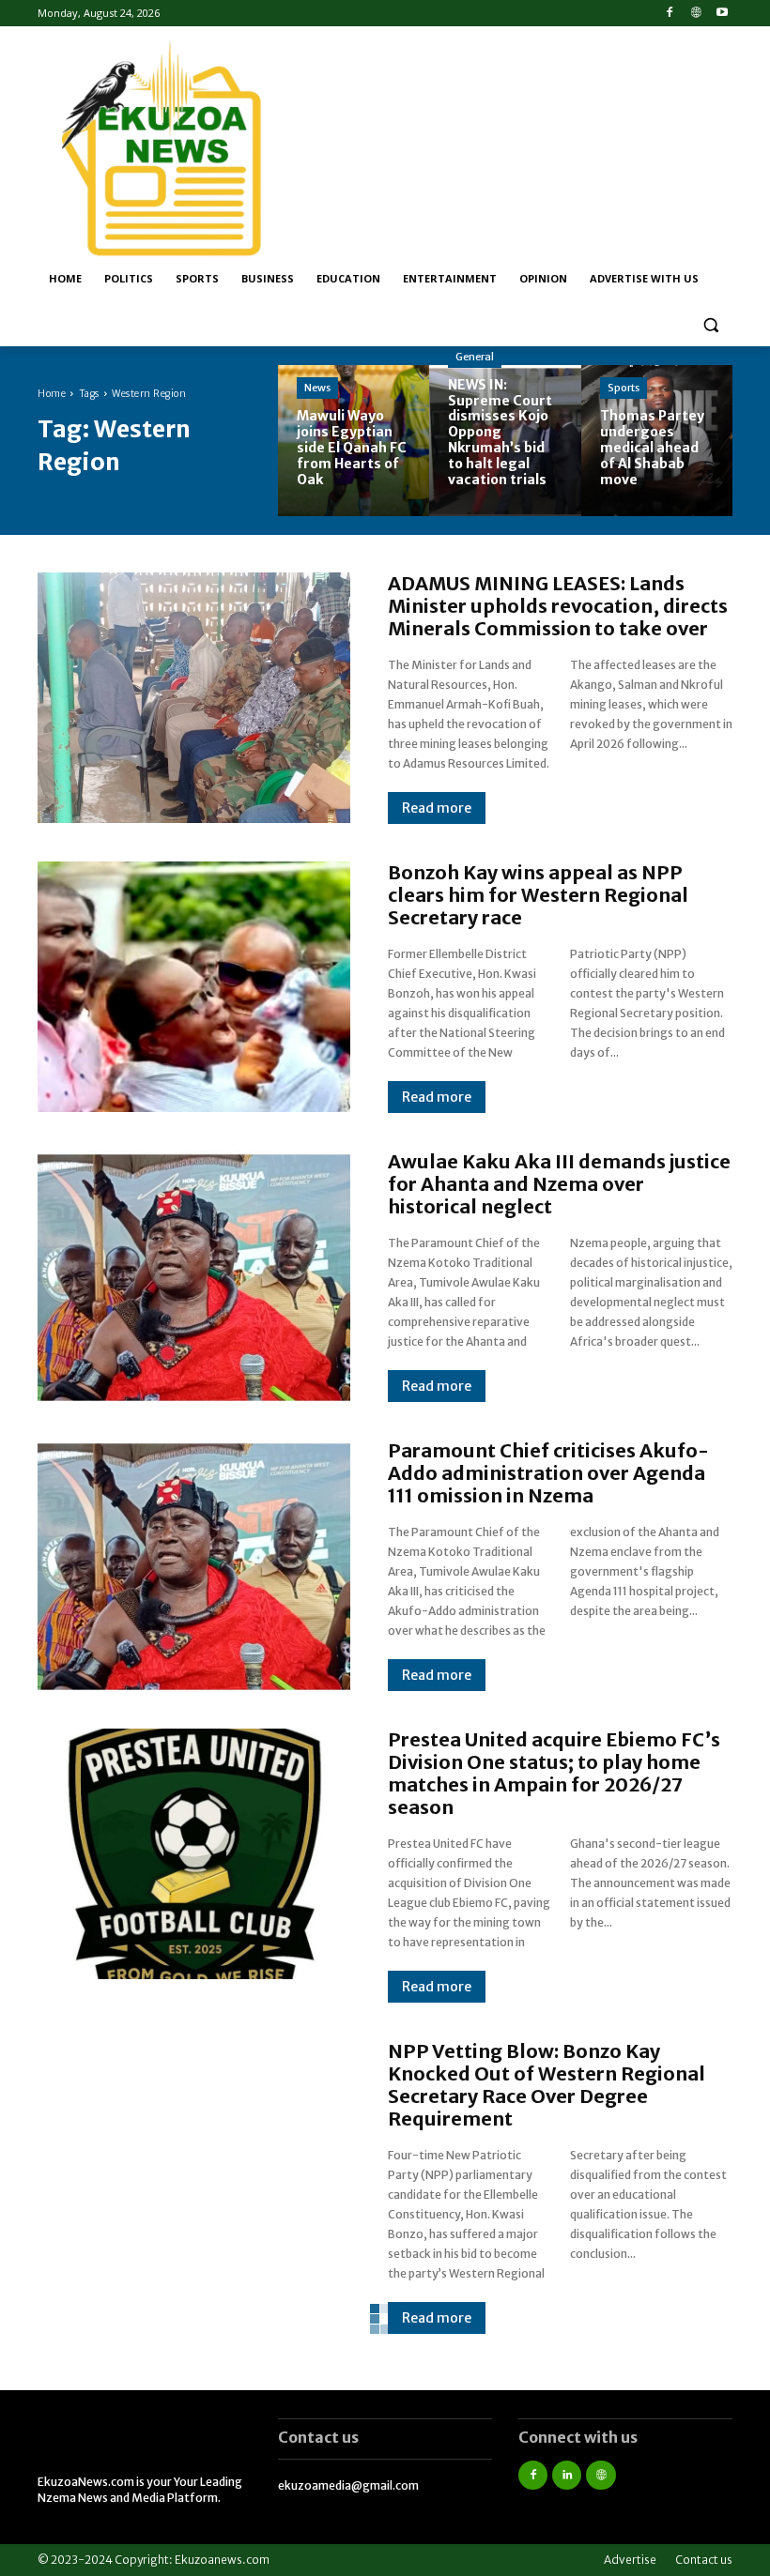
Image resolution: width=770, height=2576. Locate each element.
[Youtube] (722, 14)
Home (52, 394)
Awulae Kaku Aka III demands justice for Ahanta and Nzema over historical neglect (559, 1184)
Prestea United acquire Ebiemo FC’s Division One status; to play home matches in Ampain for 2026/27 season (554, 1773)
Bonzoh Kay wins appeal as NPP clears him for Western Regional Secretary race (538, 895)
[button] (710, 324)
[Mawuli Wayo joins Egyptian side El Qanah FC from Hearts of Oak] (354, 441)
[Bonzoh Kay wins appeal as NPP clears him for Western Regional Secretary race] (194, 986)
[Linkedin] (567, 2475)
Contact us (704, 2560)
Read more (437, 808)
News (317, 388)
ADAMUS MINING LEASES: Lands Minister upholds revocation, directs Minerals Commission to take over (558, 606)
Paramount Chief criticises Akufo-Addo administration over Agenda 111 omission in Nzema (548, 1473)
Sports (624, 388)
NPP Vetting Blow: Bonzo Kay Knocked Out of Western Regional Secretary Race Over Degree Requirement (547, 2085)
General (475, 357)
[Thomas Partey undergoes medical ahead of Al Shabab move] (657, 441)
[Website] (695, 14)
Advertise (630, 2560)
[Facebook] (670, 14)
